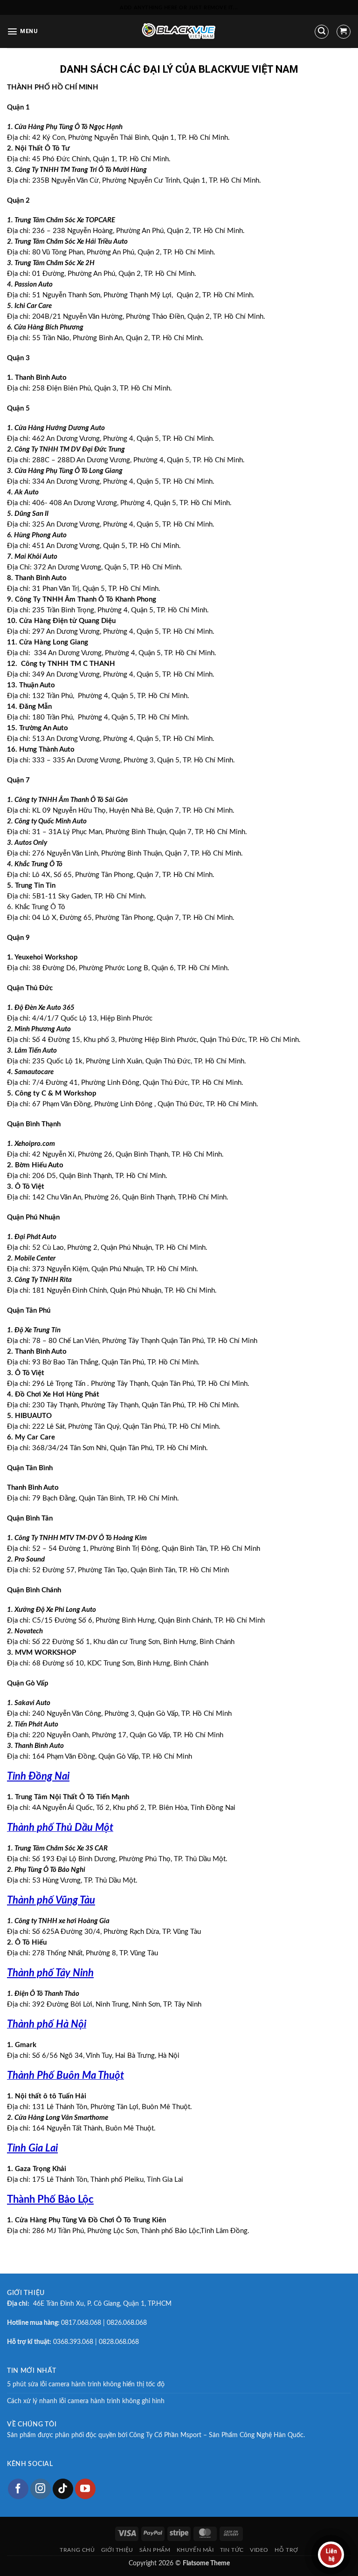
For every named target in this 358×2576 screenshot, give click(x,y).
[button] (22, 31)
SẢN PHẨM (155, 2550)
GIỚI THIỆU (117, 2550)
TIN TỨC (232, 2550)
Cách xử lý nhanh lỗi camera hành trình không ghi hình (86, 2401)
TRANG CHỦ (77, 2550)
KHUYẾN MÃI (195, 2550)
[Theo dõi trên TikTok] (63, 2489)
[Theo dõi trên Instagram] (41, 2489)
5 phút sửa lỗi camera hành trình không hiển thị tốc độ (86, 2384)
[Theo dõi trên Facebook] (18, 2489)
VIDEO (259, 2550)
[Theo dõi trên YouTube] (85, 2489)
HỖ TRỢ (286, 2550)
